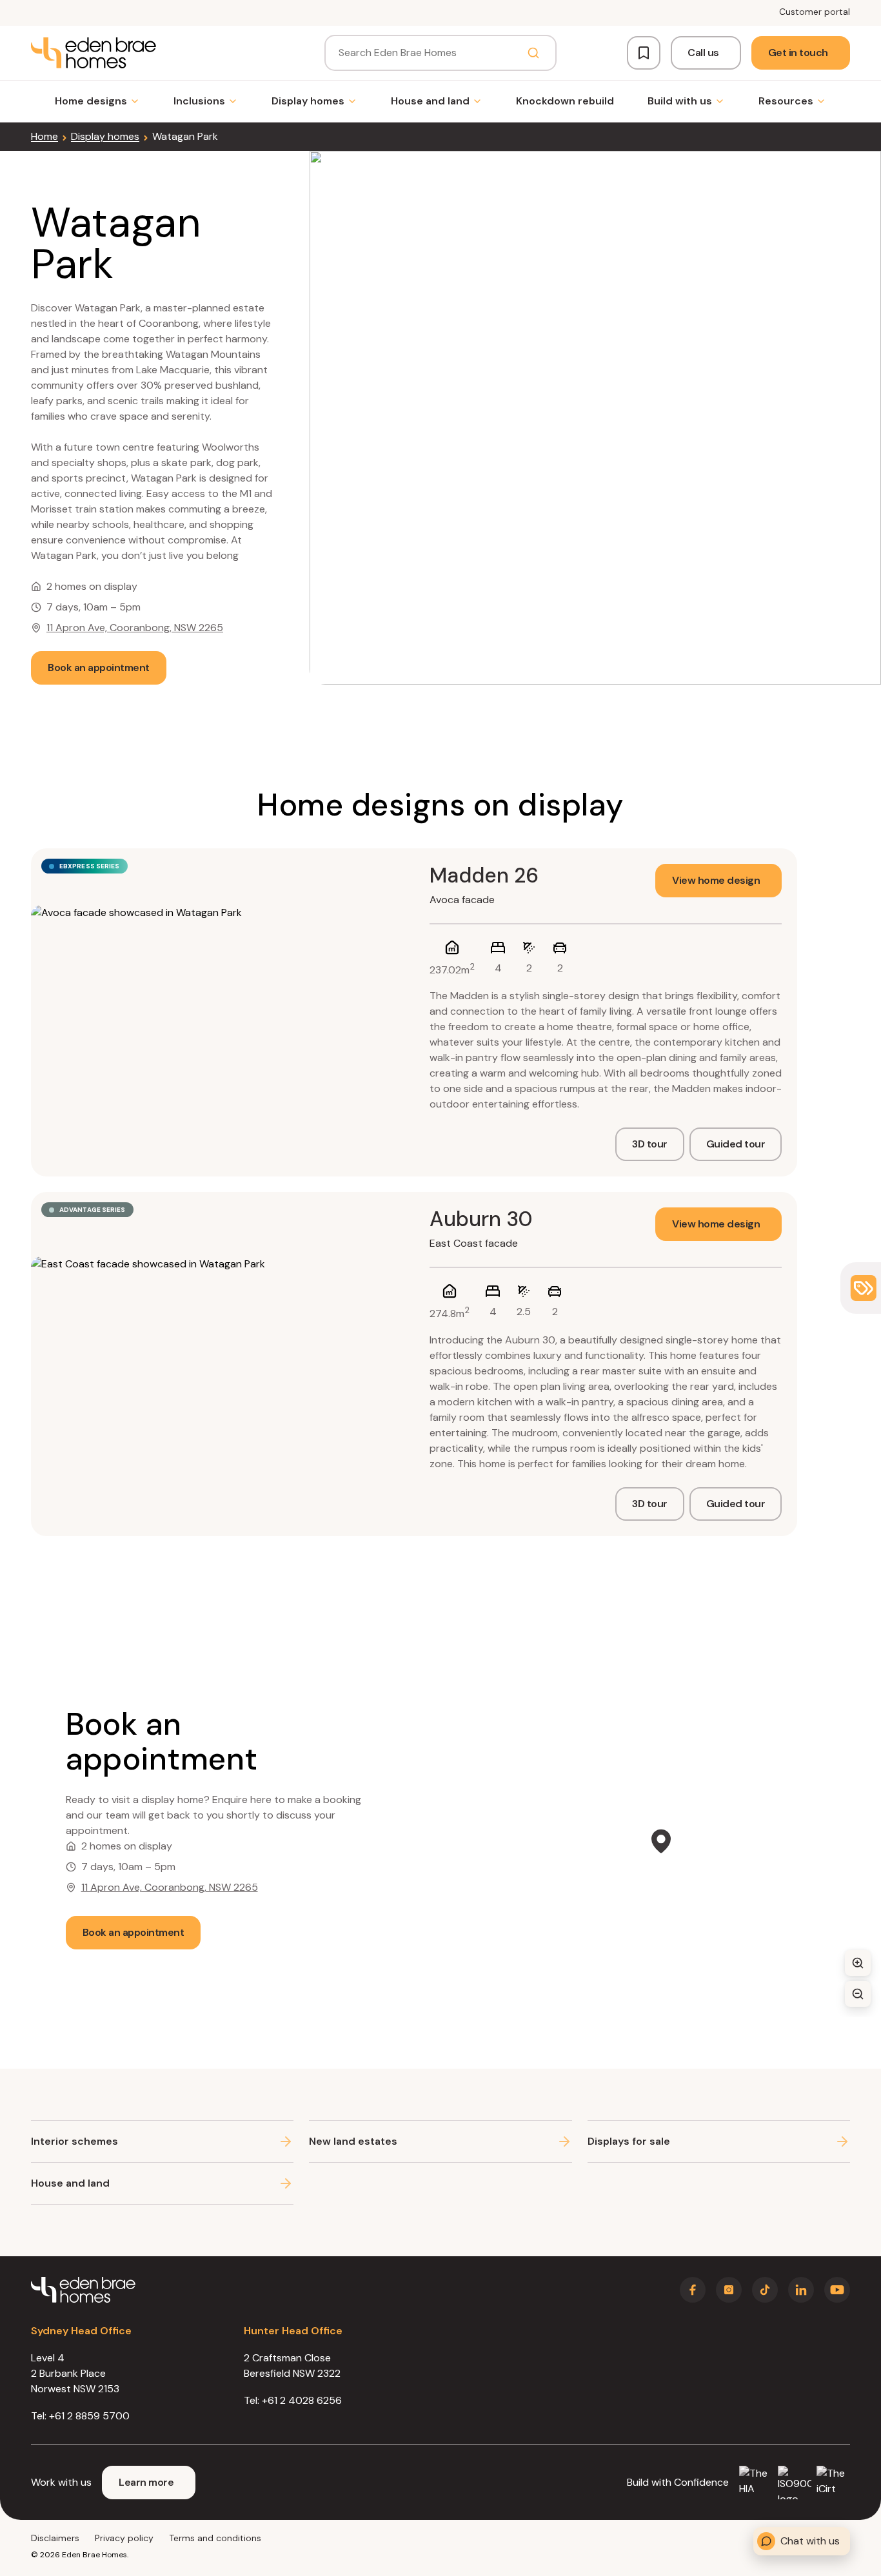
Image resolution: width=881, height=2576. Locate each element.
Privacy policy (124, 2538)
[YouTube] (837, 2290)
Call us (703, 53)
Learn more (146, 2482)
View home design (716, 880)
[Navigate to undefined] (94, 53)
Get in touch (798, 53)
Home (45, 136)
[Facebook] (693, 2290)
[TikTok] (765, 2290)
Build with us (680, 101)
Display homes (308, 101)
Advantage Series (93, 1210)
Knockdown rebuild (565, 101)
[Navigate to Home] (83, 2290)
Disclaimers (55, 2538)
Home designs (91, 101)
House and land (430, 101)
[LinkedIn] (801, 2290)
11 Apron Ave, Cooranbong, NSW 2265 (135, 628)
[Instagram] (729, 2290)
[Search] (533, 53)
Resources (786, 101)
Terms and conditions (215, 2538)
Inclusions (199, 101)
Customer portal (815, 12)
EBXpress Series (90, 866)
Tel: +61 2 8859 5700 (80, 2416)
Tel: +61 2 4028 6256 (293, 2400)
